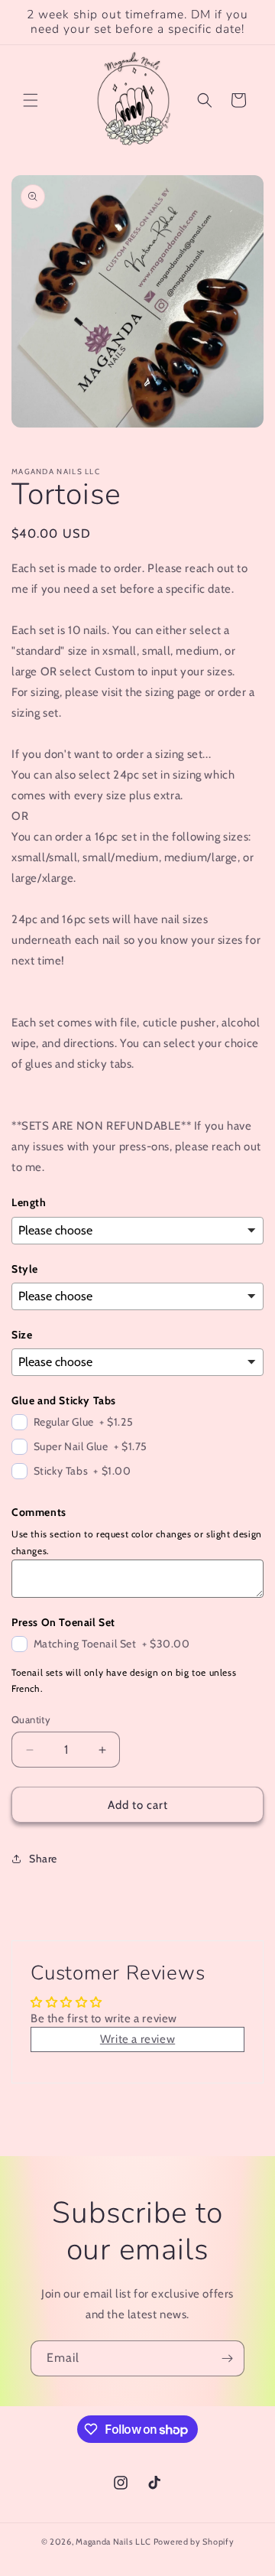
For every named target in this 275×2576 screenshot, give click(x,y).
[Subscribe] (227, 2358)
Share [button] (43, 1859)
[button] (31, 100)
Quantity (31, 1719)
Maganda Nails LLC (113, 2542)
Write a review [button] (137, 2039)
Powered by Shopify (194, 2542)
